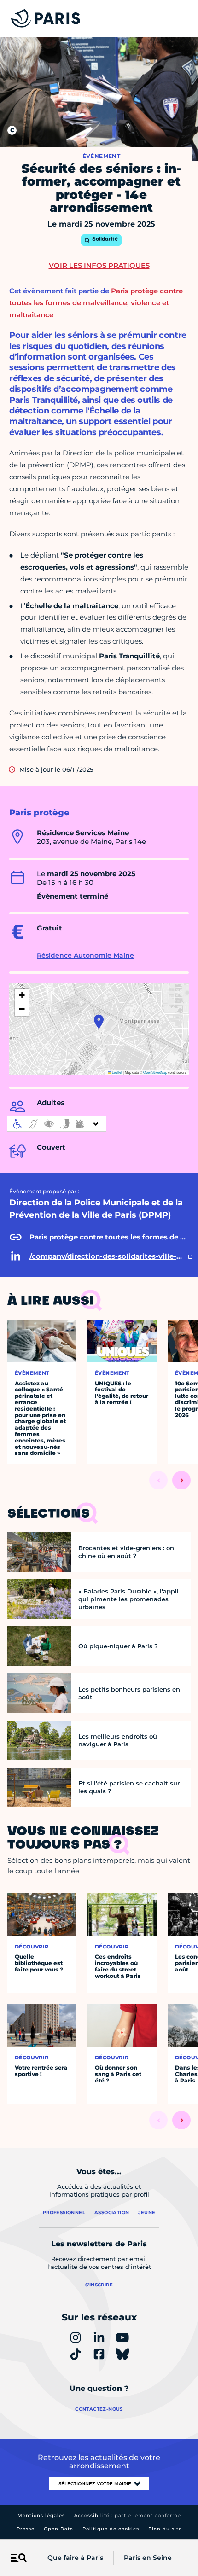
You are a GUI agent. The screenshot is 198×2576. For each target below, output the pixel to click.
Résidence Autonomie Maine (85, 955)
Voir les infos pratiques (99, 265)
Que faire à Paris (75, 2558)
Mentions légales (41, 2515)
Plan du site (165, 2529)
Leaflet (116, 1072)
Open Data (58, 2529)
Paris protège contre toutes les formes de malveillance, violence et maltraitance (96, 303)
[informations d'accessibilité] (57, 1124)
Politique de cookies (111, 2529)
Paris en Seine (148, 2558)
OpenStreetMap (155, 1072)
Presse (26, 2529)
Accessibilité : (128, 2515)
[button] (99, 1022)
